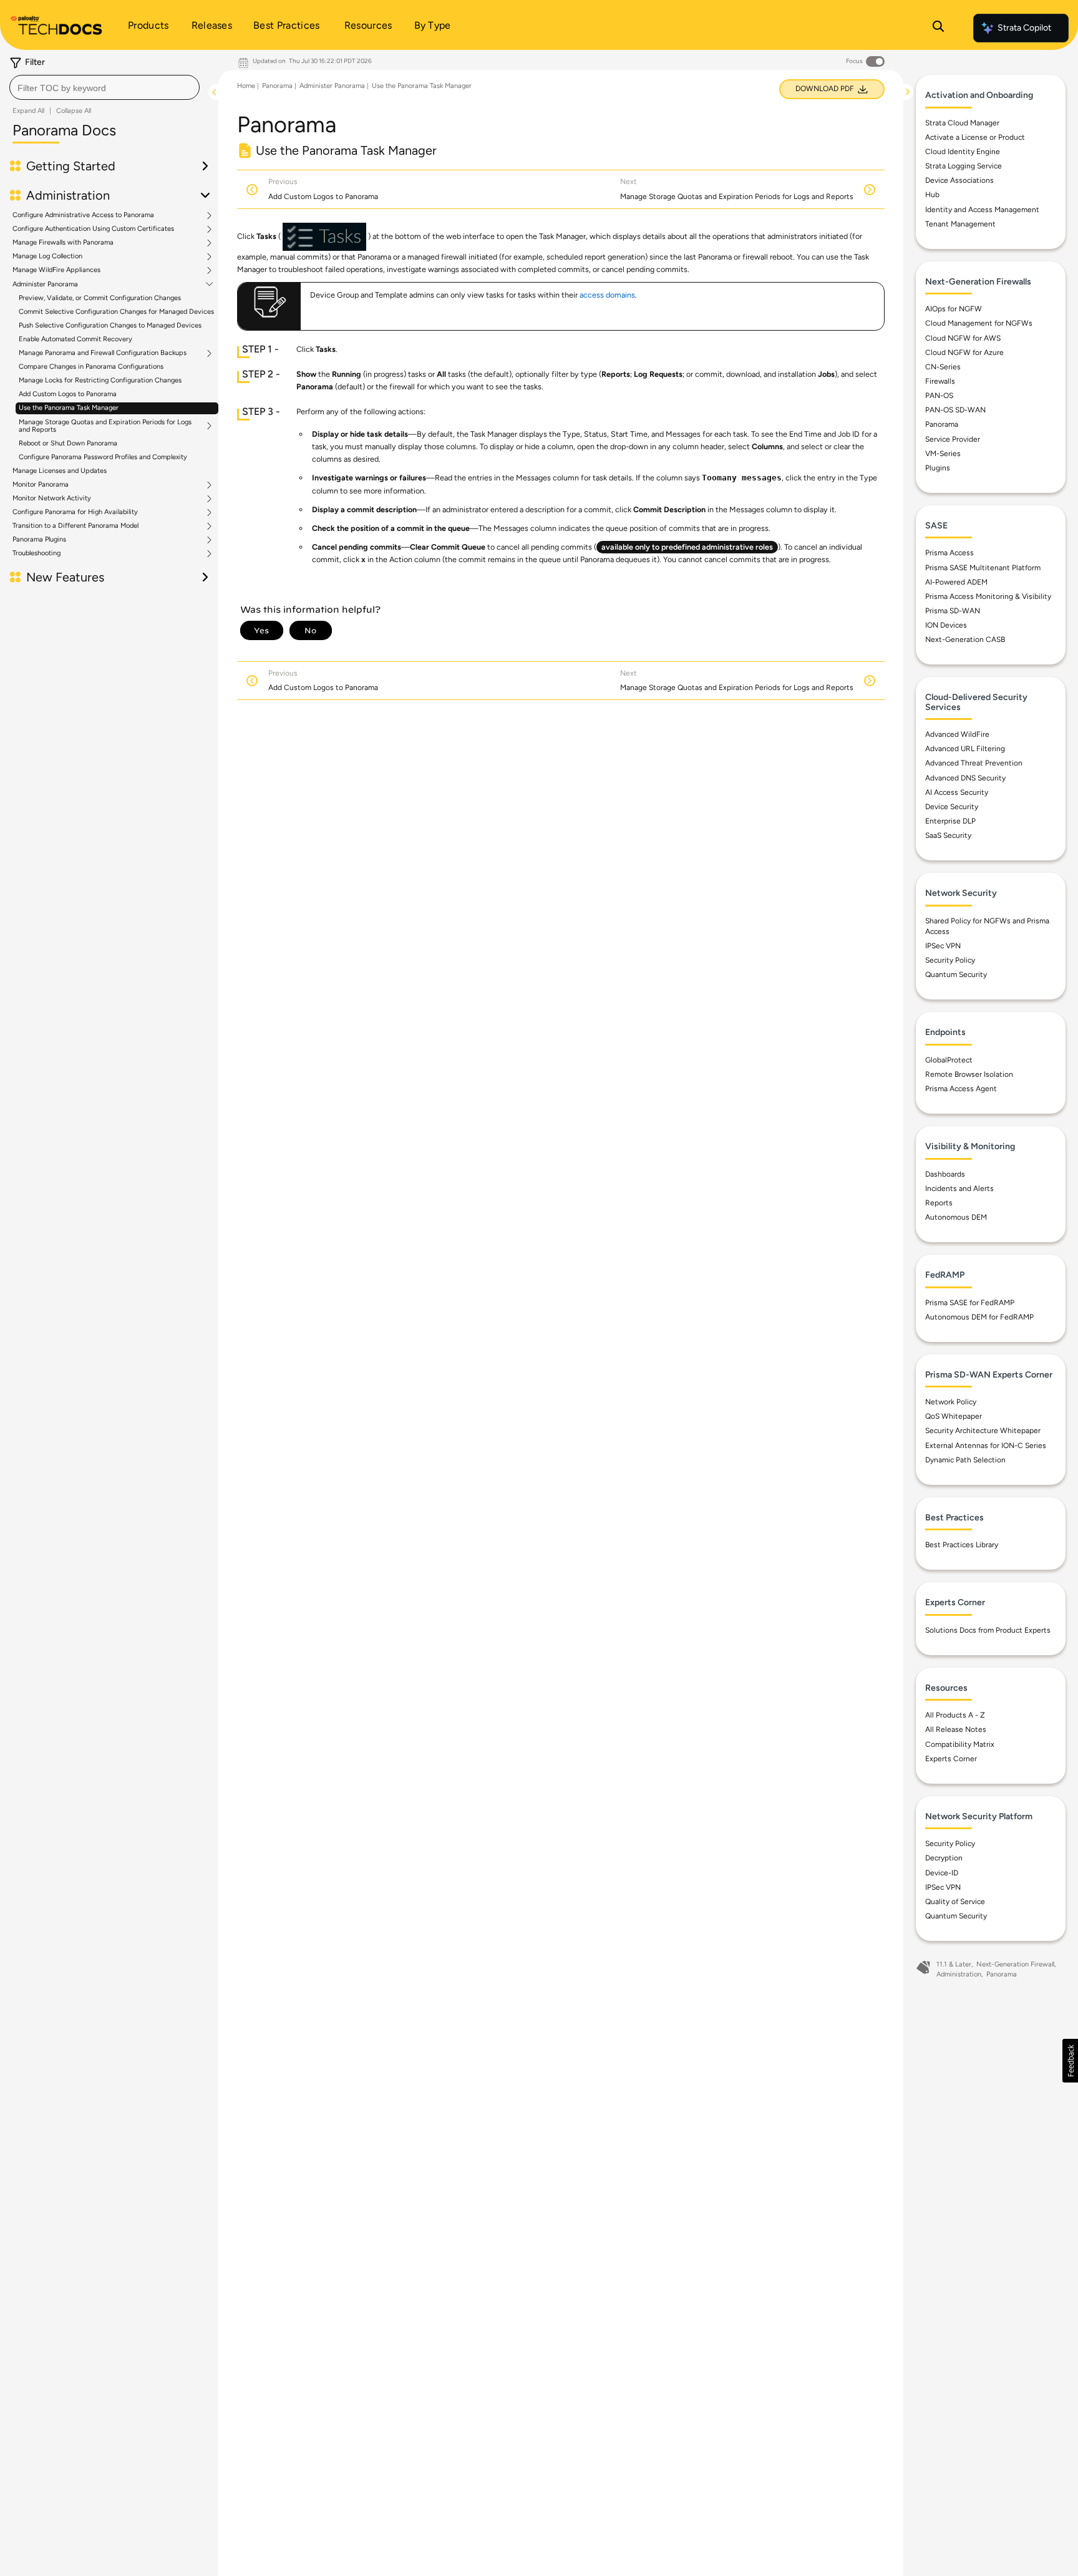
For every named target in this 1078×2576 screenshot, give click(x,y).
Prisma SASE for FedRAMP (970, 1302)
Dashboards (945, 1174)
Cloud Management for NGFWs (979, 323)
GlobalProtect (949, 1059)
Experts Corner (951, 1758)
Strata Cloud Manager (962, 122)
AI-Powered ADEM (956, 581)
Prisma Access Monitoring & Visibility (988, 596)
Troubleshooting (36, 553)
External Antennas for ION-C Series (986, 1445)
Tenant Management (960, 223)
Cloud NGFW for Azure (964, 352)
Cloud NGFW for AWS (963, 338)
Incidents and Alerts (959, 1188)
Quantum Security (956, 975)
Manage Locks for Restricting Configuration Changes (100, 380)
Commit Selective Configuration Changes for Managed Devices (116, 312)
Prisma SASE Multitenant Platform (983, 567)
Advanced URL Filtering (965, 749)
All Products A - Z (955, 1715)
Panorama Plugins (39, 540)
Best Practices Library (962, 1545)
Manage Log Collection (47, 256)
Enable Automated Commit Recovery (75, 339)
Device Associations (959, 180)
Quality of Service (955, 1901)
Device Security (952, 806)
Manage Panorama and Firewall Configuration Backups (103, 353)
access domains (607, 295)
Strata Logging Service (964, 166)
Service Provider (953, 439)
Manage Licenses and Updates (60, 471)
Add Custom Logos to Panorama (68, 394)
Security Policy (950, 960)
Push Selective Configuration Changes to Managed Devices (110, 325)
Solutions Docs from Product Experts (988, 1630)
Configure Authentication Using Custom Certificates (93, 229)
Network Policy (951, 1402)
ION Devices (946, 625)
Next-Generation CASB (965, 639)
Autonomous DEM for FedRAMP (979, 1316)
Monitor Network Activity (52, 498)
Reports (939, 1202)
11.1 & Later (954, 1964)
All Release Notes (956, 1729)
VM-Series (943, 453)
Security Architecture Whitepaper (983, 1431)
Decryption (944, 1858)
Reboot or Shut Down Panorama (68, 443)
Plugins (938, 467)
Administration (959, 1974)
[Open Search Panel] (938, 28)
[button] (1070, 2061)
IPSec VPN (943, 946)
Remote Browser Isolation (969, 1074)
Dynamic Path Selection (965, 1459)
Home (246, 86)
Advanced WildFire (957, 734)
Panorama (277, 86)
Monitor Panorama (41, 485)
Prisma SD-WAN (953, 611)
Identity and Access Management (982, 209)
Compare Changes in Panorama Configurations (91, 367)
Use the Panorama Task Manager (69, 408)
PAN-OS (939, 396)
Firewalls (940, 381)
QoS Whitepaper (954, 1416)
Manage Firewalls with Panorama (63, 243)
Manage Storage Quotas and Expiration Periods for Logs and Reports (105, 426)
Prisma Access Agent (961, 1089)
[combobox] (104, 87)
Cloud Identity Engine (963, 152)
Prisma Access (949, 553)
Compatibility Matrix (960, 1744)
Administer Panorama (45, 284)
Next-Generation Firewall (1015, 1964)
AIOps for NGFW (954, 309)
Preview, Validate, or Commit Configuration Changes (100, 298)
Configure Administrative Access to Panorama (83, 215)
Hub (932, 195)
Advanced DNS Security (965, 777)
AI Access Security (957, 792)
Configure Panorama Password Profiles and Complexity (103, 457)
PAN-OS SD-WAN (955, 410)
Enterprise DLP (950, 821)
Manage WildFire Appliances (56, 270)
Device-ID (942, 1872)
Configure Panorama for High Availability (75, 512)
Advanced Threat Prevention (974, 763)
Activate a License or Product (975, 137)
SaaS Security (948, 835)
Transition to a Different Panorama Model (75, 526)
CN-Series (943, 366)
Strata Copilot (1024, 28)
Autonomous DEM (956, 1217)
